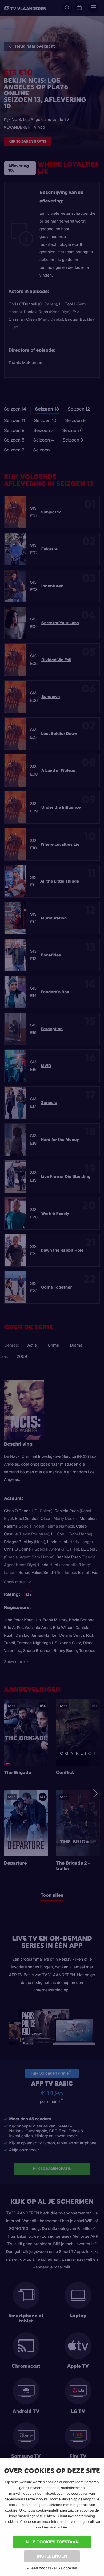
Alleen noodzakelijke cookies (52, 2568)
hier (64, 2527)
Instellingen (52, 2556)
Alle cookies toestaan (52, 2542)
